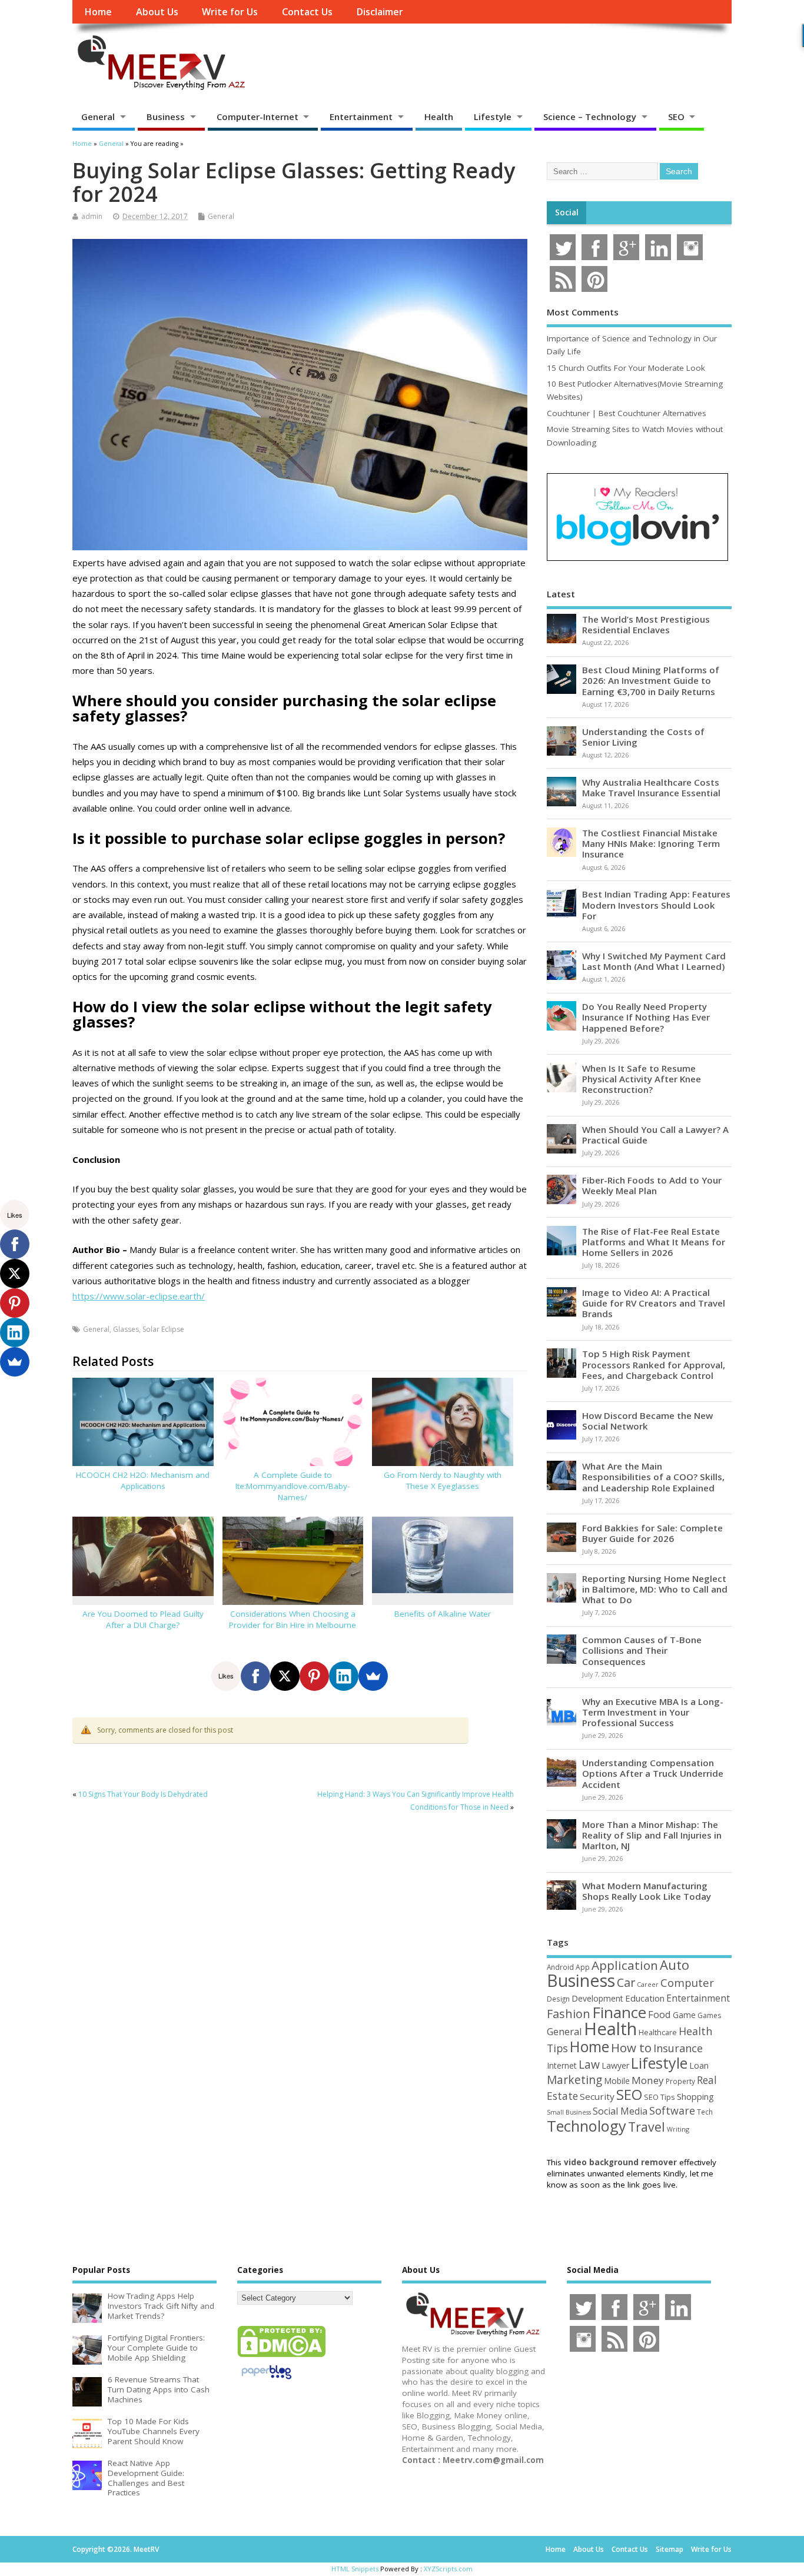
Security (597, 2096)
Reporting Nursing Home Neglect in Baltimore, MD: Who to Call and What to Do (655, 1589)
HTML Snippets (355, 2569)
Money (648, 2080)
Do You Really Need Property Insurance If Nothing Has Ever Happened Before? (646, 1017)
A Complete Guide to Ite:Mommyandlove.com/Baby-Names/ (293, 1486)
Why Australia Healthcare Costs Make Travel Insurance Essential (651, 787)
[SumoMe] (373, 1676)
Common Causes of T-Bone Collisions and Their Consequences (642, 1650)
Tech (705, 2112)
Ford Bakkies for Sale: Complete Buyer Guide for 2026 (652, 1533)
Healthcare (658, 2032)
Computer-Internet (258, 117)
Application (625, 1965)
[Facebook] (255, 1676)
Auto (675, 1965)
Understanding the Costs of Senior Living (643, 737)
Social (567, 212)
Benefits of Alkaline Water (443, 1614)
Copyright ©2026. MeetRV (116, 2549)
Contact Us (307, 12)
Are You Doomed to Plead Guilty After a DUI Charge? (143, 1619)
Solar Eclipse (163, 1329)
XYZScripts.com (448, 2569)
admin (92, 216)
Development (597, 1998)
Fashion (569, 2014)
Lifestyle (493, 117)
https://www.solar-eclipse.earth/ (139, 1296)
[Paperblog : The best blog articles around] (266, 2381)
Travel (647, 2127)
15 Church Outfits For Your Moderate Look (626, 368)
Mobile (617, 2081)
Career (648, 1985)
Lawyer (615, 2065)
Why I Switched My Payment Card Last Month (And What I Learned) (654, 961)
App (583, 1967)
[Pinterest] (314, 1676)
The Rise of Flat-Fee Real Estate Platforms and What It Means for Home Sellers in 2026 (654, 1242)
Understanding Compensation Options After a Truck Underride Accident (653, 1773)
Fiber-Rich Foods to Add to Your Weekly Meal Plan (652, 1185)
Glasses (126, 1329)
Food (660, 2014)
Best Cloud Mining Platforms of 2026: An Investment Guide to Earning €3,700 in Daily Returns (651, 680)
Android (560, 1967)
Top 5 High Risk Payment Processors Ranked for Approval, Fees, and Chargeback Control (654, 1364)
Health (439, 117)
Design (558, 1999)
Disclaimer (380, 12)
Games (709, 2015)
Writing (678, 2129)
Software (672, 2110)
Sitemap (670, 2549)
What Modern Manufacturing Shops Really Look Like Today (647, 1891)
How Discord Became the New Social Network (647, 1421)
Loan (699, 2065)
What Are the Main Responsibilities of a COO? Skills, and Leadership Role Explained (653, 1477)
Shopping (695, 2097)
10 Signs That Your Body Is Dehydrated (143, 1794)
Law (589, 2064)
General (98, 117)
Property (680, 2081)
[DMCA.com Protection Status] (281, 2356)
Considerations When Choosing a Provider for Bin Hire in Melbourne (293, 1619)
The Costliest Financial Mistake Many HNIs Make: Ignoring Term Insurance (651, 843)
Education (645, 1998)
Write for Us (230, 12)
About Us (157, 12)
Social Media (620, 2111)
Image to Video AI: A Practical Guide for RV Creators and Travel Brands (654, 1303)
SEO (676, 117)
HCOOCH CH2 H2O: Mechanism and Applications (143, 1480)
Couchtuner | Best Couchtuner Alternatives (627, 413)
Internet (562, 2065)
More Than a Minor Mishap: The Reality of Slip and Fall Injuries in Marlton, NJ (652, 1835)
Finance (619, 2012)
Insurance (678, 2048)
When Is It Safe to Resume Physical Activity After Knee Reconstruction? (642, 1079)
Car (626, 1982)
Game (684, 2015)
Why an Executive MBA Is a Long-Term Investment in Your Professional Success (653, 1712)
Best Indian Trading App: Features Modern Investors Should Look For (656, 905)
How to (631, 2047)
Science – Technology (590, 117)
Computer (687, 1982)
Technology (587, 2126)
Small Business (569, 2112)
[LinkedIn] (344, 1676)
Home (98, 12)
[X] (285, 1676)
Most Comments (583, 312)
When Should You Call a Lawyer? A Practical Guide (655, 1135)
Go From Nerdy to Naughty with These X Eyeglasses (443, 1480)
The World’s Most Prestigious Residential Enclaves (646, 624)
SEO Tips (660, 2097)
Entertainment (361, 117)
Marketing (574, 2080)
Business (166, 117)
